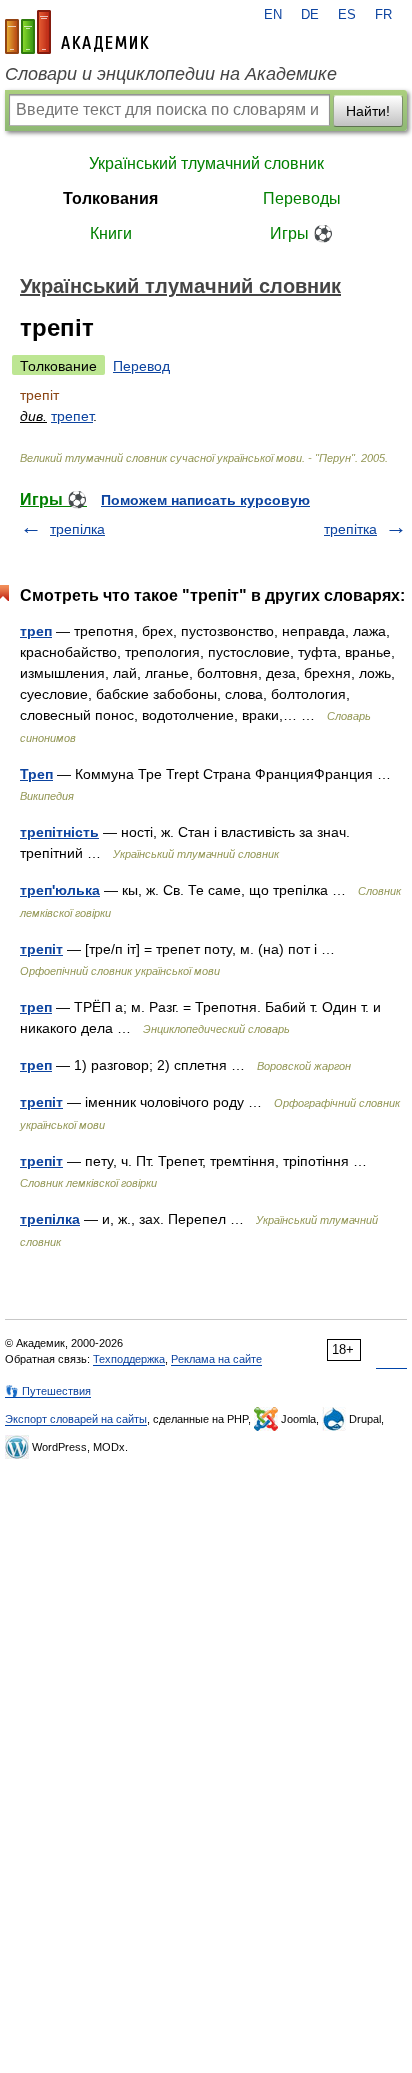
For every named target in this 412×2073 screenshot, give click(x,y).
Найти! (368, 111)
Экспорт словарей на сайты (76, 1419)
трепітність (59, 832)
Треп (36, 774)
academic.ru (77, 32)
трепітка (350, 529)
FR (383, 15)
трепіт (41, 949)
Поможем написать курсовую (205, 500)
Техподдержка (129, 1359)
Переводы (302, 198)
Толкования (110, 198)
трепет (72, 416)
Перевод (141, 366)
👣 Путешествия (48, 1391)
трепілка (77, 529)
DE (310, 15)
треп (36, 631)
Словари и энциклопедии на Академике (171, 74)
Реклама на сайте (216, 1359)
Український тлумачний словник (206, 163)
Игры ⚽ (301, 233)
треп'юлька (60, 890)
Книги (111, 233)
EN (273, 15)
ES (347, 15)
